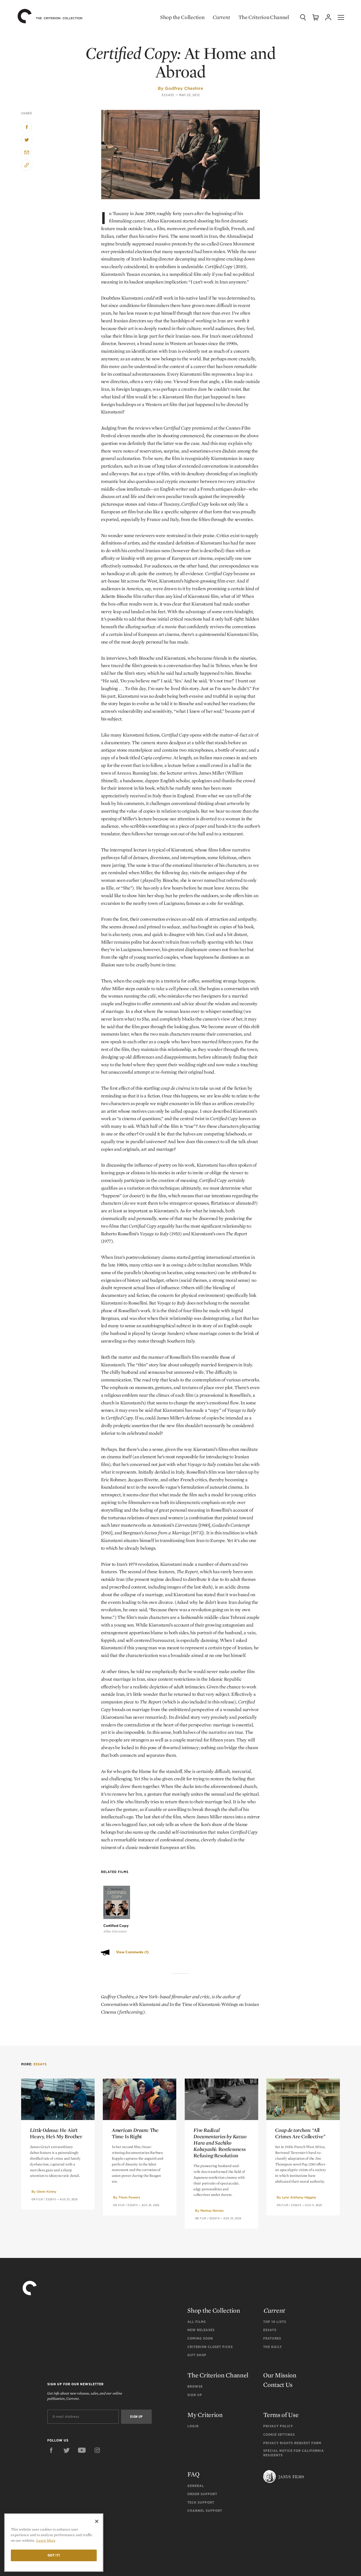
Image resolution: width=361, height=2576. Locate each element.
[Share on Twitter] (27, 140)
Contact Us (278, 2385)
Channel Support (205, 2511)
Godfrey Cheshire (184, 88)
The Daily (273, 2347)
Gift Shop (197, 2355)
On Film (37, 2199)
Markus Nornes (212, 2211)
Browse (195, 2386)
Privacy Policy (278, 2426)
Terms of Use (281, 2415)
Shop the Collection (182, 17)
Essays (168, 95)
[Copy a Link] (27, 165)
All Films (197, 2322)
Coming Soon (200, 2338)
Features (272, 2338)
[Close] (97, 2521)
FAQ (193, 2474)
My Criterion (205, 2415)
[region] (54, 2543)
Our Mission (280, 2375)
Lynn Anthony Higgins (299, 2197)
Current (221, 17)
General (196, 2486)
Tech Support (201, 2502)
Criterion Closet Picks (210, 2347)
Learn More (46, 2540)
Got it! (54, 2555)
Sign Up (195, 2395)
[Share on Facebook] (27, 127)
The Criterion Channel (264, 17)
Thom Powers (129, 2197)
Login (193, 2426)
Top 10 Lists (275, 2322)
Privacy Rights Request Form (292, 2443)
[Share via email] (27, 152)
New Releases (201, 2330)
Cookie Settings (279, 2435)
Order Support (202, 2494)
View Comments (132, 1952)
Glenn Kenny (47, 2191)
